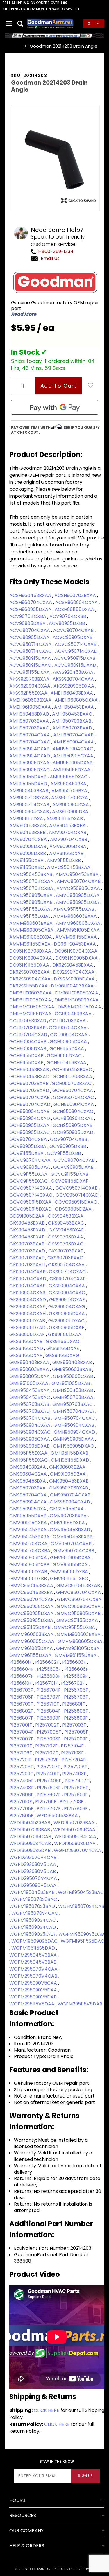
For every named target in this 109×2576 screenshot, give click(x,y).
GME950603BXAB (72, 1369)
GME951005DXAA (29, 1383)
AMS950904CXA (71, 805)
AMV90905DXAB (28, 846)
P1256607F (22, 1676)
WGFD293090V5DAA (33, 1864)
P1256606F (77, 1669)
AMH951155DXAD (29, 784)
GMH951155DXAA (29, 1453)
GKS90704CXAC (68, 1272)
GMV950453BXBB (73, 1537)
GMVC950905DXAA (32, 1613)
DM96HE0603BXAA (31, 993)
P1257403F (75, 1774)
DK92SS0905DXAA (75, 979)
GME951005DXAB (71, 1383)
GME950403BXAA (30, 1362)
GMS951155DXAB (28, 1516)
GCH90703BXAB (28, 1028)
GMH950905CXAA (30, 1439)
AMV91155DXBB (64, 860)
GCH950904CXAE (74, 1118)
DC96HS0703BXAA (31, 951)
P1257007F (22, 1739)
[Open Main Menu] (10, 24)
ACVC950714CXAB (76, 644)
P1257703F (72, 1802)
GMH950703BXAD (30, 1411)
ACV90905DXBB (67, 623)
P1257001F (21, 1725)
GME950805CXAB (74, 1376)
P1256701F (47, 1683)
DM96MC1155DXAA (31, 1014)
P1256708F (77, 1697)
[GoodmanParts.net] (50, 23)
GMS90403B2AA (28, 1467)
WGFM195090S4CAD (33, 1927)
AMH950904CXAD (30, 756)
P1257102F (47, 1746)
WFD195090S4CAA (76, 1836)
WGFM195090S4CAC (33, 1920)
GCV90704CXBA (29, 1139)
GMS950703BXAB (69, 1488)
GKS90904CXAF (28, 1307)
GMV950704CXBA (30, 1551)
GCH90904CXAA (69, 1035)
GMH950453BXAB (74, 1390)
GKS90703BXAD (28, 1251)
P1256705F (77, 1690)
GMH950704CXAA (74, 1411)
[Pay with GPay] (55, 407)
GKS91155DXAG (63, 1355)
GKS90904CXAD (28, 1300)
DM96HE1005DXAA (31, 1000)
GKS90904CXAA (67, 1286)
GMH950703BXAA (74, 1397)
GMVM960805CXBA (81, 1641)
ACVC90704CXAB (74, 630)
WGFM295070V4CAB (34, 1976)
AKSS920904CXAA (30, 686)
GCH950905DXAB (73, 1125)
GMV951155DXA (71, 1565)
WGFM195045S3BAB (33, 1892)
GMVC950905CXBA (79, 1606)
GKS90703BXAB (27, 1244)
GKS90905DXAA (67, 1314)
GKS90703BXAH (28, 1265)
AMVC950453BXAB (31, 874)
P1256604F (22, 1669)
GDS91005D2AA (27, 1216)
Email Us (50, 258)
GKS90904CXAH (28, 1314)
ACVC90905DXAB (73, 637)
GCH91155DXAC (65, 1056)
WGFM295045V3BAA (34, 1955)
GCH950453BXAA (67, 1063)
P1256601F (21, 1662)
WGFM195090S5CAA (33, 1934)
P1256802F (22, 1711)
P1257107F (47, 1753)
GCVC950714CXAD (78, 1195)
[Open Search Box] (21, 24)
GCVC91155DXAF (70, 1181)
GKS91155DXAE (63, 1348)
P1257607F (49, 1795)
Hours (17, 2500)
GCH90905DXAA (69, 1042)
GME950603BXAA (30, 1369)
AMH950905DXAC (30, 770)
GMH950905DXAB (30, 1446)
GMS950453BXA (28, 1481)
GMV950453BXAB (70, 1530)
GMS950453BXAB (69, 1481)
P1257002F (48, 1725)
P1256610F (21, 1683)
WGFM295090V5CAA (34, 1983)
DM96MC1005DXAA (80, 1007)
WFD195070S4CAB (31, 1836)
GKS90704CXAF (28, 1286)
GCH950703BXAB (30, 1083)
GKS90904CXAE (68, 1300)
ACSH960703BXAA (76, 595)
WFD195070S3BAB (30, 1830)
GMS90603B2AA (68, 1467)
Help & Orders (27, 2546)
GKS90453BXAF (27, 1237)
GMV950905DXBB (30, 1565)
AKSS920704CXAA (74, 679)
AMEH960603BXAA (31, 700)
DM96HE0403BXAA (73, 986)
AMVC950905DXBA (78, 902)
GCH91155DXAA (67, 1049)
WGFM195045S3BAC (81, 1892)
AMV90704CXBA (29, 839)
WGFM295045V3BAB (33, 1962)
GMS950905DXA (28, 1509)
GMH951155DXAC (29, 1460)
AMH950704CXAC (30, 742)
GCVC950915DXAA (31, 1202)
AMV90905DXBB (28, 853)
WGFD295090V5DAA (33, 1885)
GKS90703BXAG (66, 1258)
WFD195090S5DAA (75, 1843)
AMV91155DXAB (67, 853)
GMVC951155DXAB (31, 1627)
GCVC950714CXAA (31, 1188)
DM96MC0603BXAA (77, 1000)
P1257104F (73, 1746)
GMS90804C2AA (29, 1474)
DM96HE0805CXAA (77, 993)
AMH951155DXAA (72, 770)
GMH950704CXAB (30, 1418)
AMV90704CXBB (69, 839)
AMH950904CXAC (74, 749)
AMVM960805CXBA (32, 930)
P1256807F (22, 1718)
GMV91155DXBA (68, 1523)
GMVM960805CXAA (32, 1641)
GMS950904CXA (28, 1502)
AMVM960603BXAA (76, 916)
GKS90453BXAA (66, 1216)
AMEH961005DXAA (31, 707)
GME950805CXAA (30, 1376)
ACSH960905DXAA (31, 609)
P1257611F (46, 1802)
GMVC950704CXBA (80, 1599)
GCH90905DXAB (28, 1049)
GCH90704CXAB (29, 1035)
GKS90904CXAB (28, 1293)
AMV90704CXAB (68, 832)
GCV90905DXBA (28, 1146)
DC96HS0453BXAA (75, 944)
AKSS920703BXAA (30, 679)
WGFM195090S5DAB (81, 1934)
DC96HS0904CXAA (31, 958)
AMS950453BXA (69, 784)
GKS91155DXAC (63, 1341)
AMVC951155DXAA (30, 909)
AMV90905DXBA (68, 846)
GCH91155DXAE (27, 1063)
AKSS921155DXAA (29, 693)
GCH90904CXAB (28, 1042)
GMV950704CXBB (74, 1551)
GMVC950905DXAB (79, 1613)
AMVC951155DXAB (74, 909)
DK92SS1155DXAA (29, 986)
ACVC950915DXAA (31, 658)
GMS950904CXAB (70, 1502)
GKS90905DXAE (67, 1328)
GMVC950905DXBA (32, 1620)
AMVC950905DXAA (78, 895)
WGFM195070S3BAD (33, 1906)
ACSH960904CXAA (77, 602)
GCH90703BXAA (68, 1021)
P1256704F (49, 1690)
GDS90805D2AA (74, 1209)
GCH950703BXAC (72, 1083)
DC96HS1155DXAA (30, 965)
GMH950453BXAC (30, 1397)
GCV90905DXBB (68, 1146)
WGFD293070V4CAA (78, 1850)
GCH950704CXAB (30, 1097)
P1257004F (22, 1732)
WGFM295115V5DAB (80, 2004)
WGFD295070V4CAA (34, 1878)
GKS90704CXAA (67, 1265)
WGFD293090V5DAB (33, 1871)
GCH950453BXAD (30, 1077)
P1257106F (21, 1753)
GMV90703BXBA (69, 1516)
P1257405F (22, 1781)
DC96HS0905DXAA (77, 958)
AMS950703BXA (70, 791)
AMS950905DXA (71, 812)
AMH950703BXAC (30, 728)
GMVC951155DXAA (78, 1620)
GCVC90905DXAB (74, 1167)
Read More (24, 314)
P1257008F (49, 1739)
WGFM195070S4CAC (35, 1913)
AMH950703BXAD (73, 728)
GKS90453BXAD (28, 1230)
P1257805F (22, 1816)
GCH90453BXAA (74, 1014)
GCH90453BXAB (28, 1021)
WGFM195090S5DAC (35, 1941)
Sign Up (85, 2476)
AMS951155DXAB (65, 819)
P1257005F (50, 1732)
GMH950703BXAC (73, 1404)
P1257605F (77, 1788)
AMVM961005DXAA (79, 930)
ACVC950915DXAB (75, 658)
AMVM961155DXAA (77, 937)
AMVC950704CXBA (32, 888)
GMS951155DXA (67, 1509)
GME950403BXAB (73, 1362)
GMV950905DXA (29, 1558)
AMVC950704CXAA (32, 881)
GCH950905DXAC (30, 1132)
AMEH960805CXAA (77, 700)
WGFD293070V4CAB (33, 1857)
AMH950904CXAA (74, 742)
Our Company (26, 2531)
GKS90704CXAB (28, 1272)
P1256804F (49, 1711)
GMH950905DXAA (74, 1439)
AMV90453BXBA (68, 825)
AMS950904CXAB (30, 812)
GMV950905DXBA (71, 1558)
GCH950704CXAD (30, 1104)
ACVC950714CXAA (31, 644)
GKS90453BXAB (28, 1223)
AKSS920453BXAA (74, 672)
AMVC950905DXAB (32, 902)
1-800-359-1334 (55, 251)
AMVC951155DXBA (30, 916)
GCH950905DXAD (74, 1132)
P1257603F (49, 1788)
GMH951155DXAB (70, 1453)
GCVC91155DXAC (29, 1181)
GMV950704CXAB (72, 1544)
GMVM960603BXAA (32, 1634)
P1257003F (75, 1725)
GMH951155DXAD (71, 1460)
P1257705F (22, 1809)
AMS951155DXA (27, 819)
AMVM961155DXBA (31, 944)
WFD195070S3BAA (75, 1823)
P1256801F (74, 1704)
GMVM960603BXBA (79, 1634)
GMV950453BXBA (30, 1537)
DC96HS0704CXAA (76, 951)
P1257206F (22, 1767)
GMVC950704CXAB (32, 1599)
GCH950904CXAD (30, 1118)
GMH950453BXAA (30, 1390)
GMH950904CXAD (75, 1432)
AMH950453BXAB (30, 714)
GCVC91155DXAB (70, 1174)
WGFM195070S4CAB (81, 1906)
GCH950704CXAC (74, 1097)
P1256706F (22, 1697)
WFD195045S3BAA (58, 1816)
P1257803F (76, 1809)
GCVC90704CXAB (75, 1160)
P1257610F (21, 1802)
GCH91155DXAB (27, 1056)
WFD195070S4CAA (75, 1830)
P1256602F (48, 1662)
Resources (23, 2515)
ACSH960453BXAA (31, 595)
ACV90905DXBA (28, 623)
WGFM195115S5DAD (34, 1948)
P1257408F (22, 1788)
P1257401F (48, 1774)
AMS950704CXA (70, 798)
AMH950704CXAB (74, 735)
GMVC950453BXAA (32, 1585)
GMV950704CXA (29, 1544)
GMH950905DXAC (74, 1446)
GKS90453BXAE (67, 1230)
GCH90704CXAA (68, 1028)
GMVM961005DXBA (78, 1648)
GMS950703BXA (28, 1488)
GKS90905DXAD (28, 1328)
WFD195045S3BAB (30, 1823)
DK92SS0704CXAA (74, 972)
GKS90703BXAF (27, 1258)
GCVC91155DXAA (29, 1174)
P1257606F (22, 1795)
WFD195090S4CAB (31, 1843)
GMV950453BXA (28, 1530)
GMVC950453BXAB (79, 1585)
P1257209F (22, 1774)
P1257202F (47, 1760)
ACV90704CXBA (28, 616)
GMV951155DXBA (70, 1572)
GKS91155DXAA (65, 1334)
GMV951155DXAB (29, 1572)
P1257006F (77, 1732)
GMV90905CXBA (29, 1523)
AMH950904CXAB (30, 749)
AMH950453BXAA (75, 707)
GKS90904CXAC (67, 1293)
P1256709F (22, 1704)
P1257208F (76, 1767)
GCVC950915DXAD (31, 1209)
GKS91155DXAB (26, 1341)
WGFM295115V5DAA (32, 2004)
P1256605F (50, 1669)
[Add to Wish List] (91, 386)
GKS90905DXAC (67, 1321)
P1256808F (49, 1718)
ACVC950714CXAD (77, 651)
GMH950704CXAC (75, 1418)
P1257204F (74, 1760)
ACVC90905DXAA (30, 637)
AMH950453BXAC (73, 714)
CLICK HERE (47, 2410)
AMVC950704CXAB (79, 881)
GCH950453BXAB (30, 1070)
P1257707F (49, 1809)
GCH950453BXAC (73, 1070)
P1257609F (76, 1795)
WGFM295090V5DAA (34, 1990)
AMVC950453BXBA (78, 874)
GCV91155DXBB (64, 1153)
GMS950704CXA (29, 1495)
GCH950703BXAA (73, 1077)
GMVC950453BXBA (32, 1592)
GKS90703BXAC (66, 1244)
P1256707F (49, 1697)
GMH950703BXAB (30, 1404)
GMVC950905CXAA (32, 1606)
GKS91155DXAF (26, 1355)
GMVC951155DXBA (75, 1627)
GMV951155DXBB (29, 1579)
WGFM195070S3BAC (35, 1899)
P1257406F (50, 1781)
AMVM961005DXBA (31, 937)
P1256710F (48, 1704)
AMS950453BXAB (29, 791)
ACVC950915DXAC (31, 665)
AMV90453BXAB (28, 825)
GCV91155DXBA (27, 1153)
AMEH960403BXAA (72, 693)
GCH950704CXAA (73, 1090)
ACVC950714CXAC (31, 651)
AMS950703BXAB (29, 798)
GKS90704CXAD (28, 1279)
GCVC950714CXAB (77, 1188)
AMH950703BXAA (30, 721)
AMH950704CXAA (30, 735)
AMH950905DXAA (30, 763)
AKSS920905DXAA (74, 686)
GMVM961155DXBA (76, 1655)
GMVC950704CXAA (79, 1592)
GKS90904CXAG (67, 1307)
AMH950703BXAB (72, 721)
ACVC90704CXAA (30, 630)
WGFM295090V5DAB (34, 1997)
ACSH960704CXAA (31, 602)
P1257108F (73, 1753)
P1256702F (74, 1683)
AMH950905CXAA (74, 756)
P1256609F (76, 1676)
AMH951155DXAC (69, 777)
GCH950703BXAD (30, 1090)
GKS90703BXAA (66, 1237)
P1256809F (76, 1718)
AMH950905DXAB (73, 763)
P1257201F (21, 1760)
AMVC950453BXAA (69, 867)
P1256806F (77, 1711)
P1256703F (22, 1690)
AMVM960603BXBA (32, 923)
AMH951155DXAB (28, 777)
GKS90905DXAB (28, 1321)
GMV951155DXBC (70, 1579)
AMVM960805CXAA (79, 923)
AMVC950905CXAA (79, 888)
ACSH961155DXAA (75, 609)
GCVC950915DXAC (76, 1202)
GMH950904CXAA (30, 1425)
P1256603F (75, 1662)
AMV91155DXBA (27, 860)
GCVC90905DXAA (30, 1167)
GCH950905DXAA (30, 1125)
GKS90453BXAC (67, 1223)
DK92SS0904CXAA (31, 979)
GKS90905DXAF (28, 1334)
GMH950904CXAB (74, 1425)
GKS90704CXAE (68, 1279)
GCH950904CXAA (74, 1104)
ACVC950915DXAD (76, 665)
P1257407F (77, 1781)
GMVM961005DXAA (32, 1648)
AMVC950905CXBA (32, 895)
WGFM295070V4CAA (34, 1969)
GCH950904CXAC (74, 1111)
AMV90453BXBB (28, 832)
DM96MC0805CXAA (32, 1007)
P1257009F (76, 1739)
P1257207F (49, 1767)
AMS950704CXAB (30, 805)
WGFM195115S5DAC (83, 1941)
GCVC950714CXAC (31, 1195)
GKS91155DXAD (27, 1348)
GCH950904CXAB (30, 1111)
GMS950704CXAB (71, 1495)
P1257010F (21, 1746)
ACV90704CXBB (68, 616)
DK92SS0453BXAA (73, 965)
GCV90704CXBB (69, 1139)
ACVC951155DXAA (30, 672)
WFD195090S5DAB (31, 1850)
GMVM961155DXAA (31, 1655)
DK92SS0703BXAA (30, 972)
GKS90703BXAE (66, 1251)
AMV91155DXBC (27, 867)
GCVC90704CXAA (31, 1160)
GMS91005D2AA (68, 1474)
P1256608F (49, 1676)
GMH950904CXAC (31, 1432)
